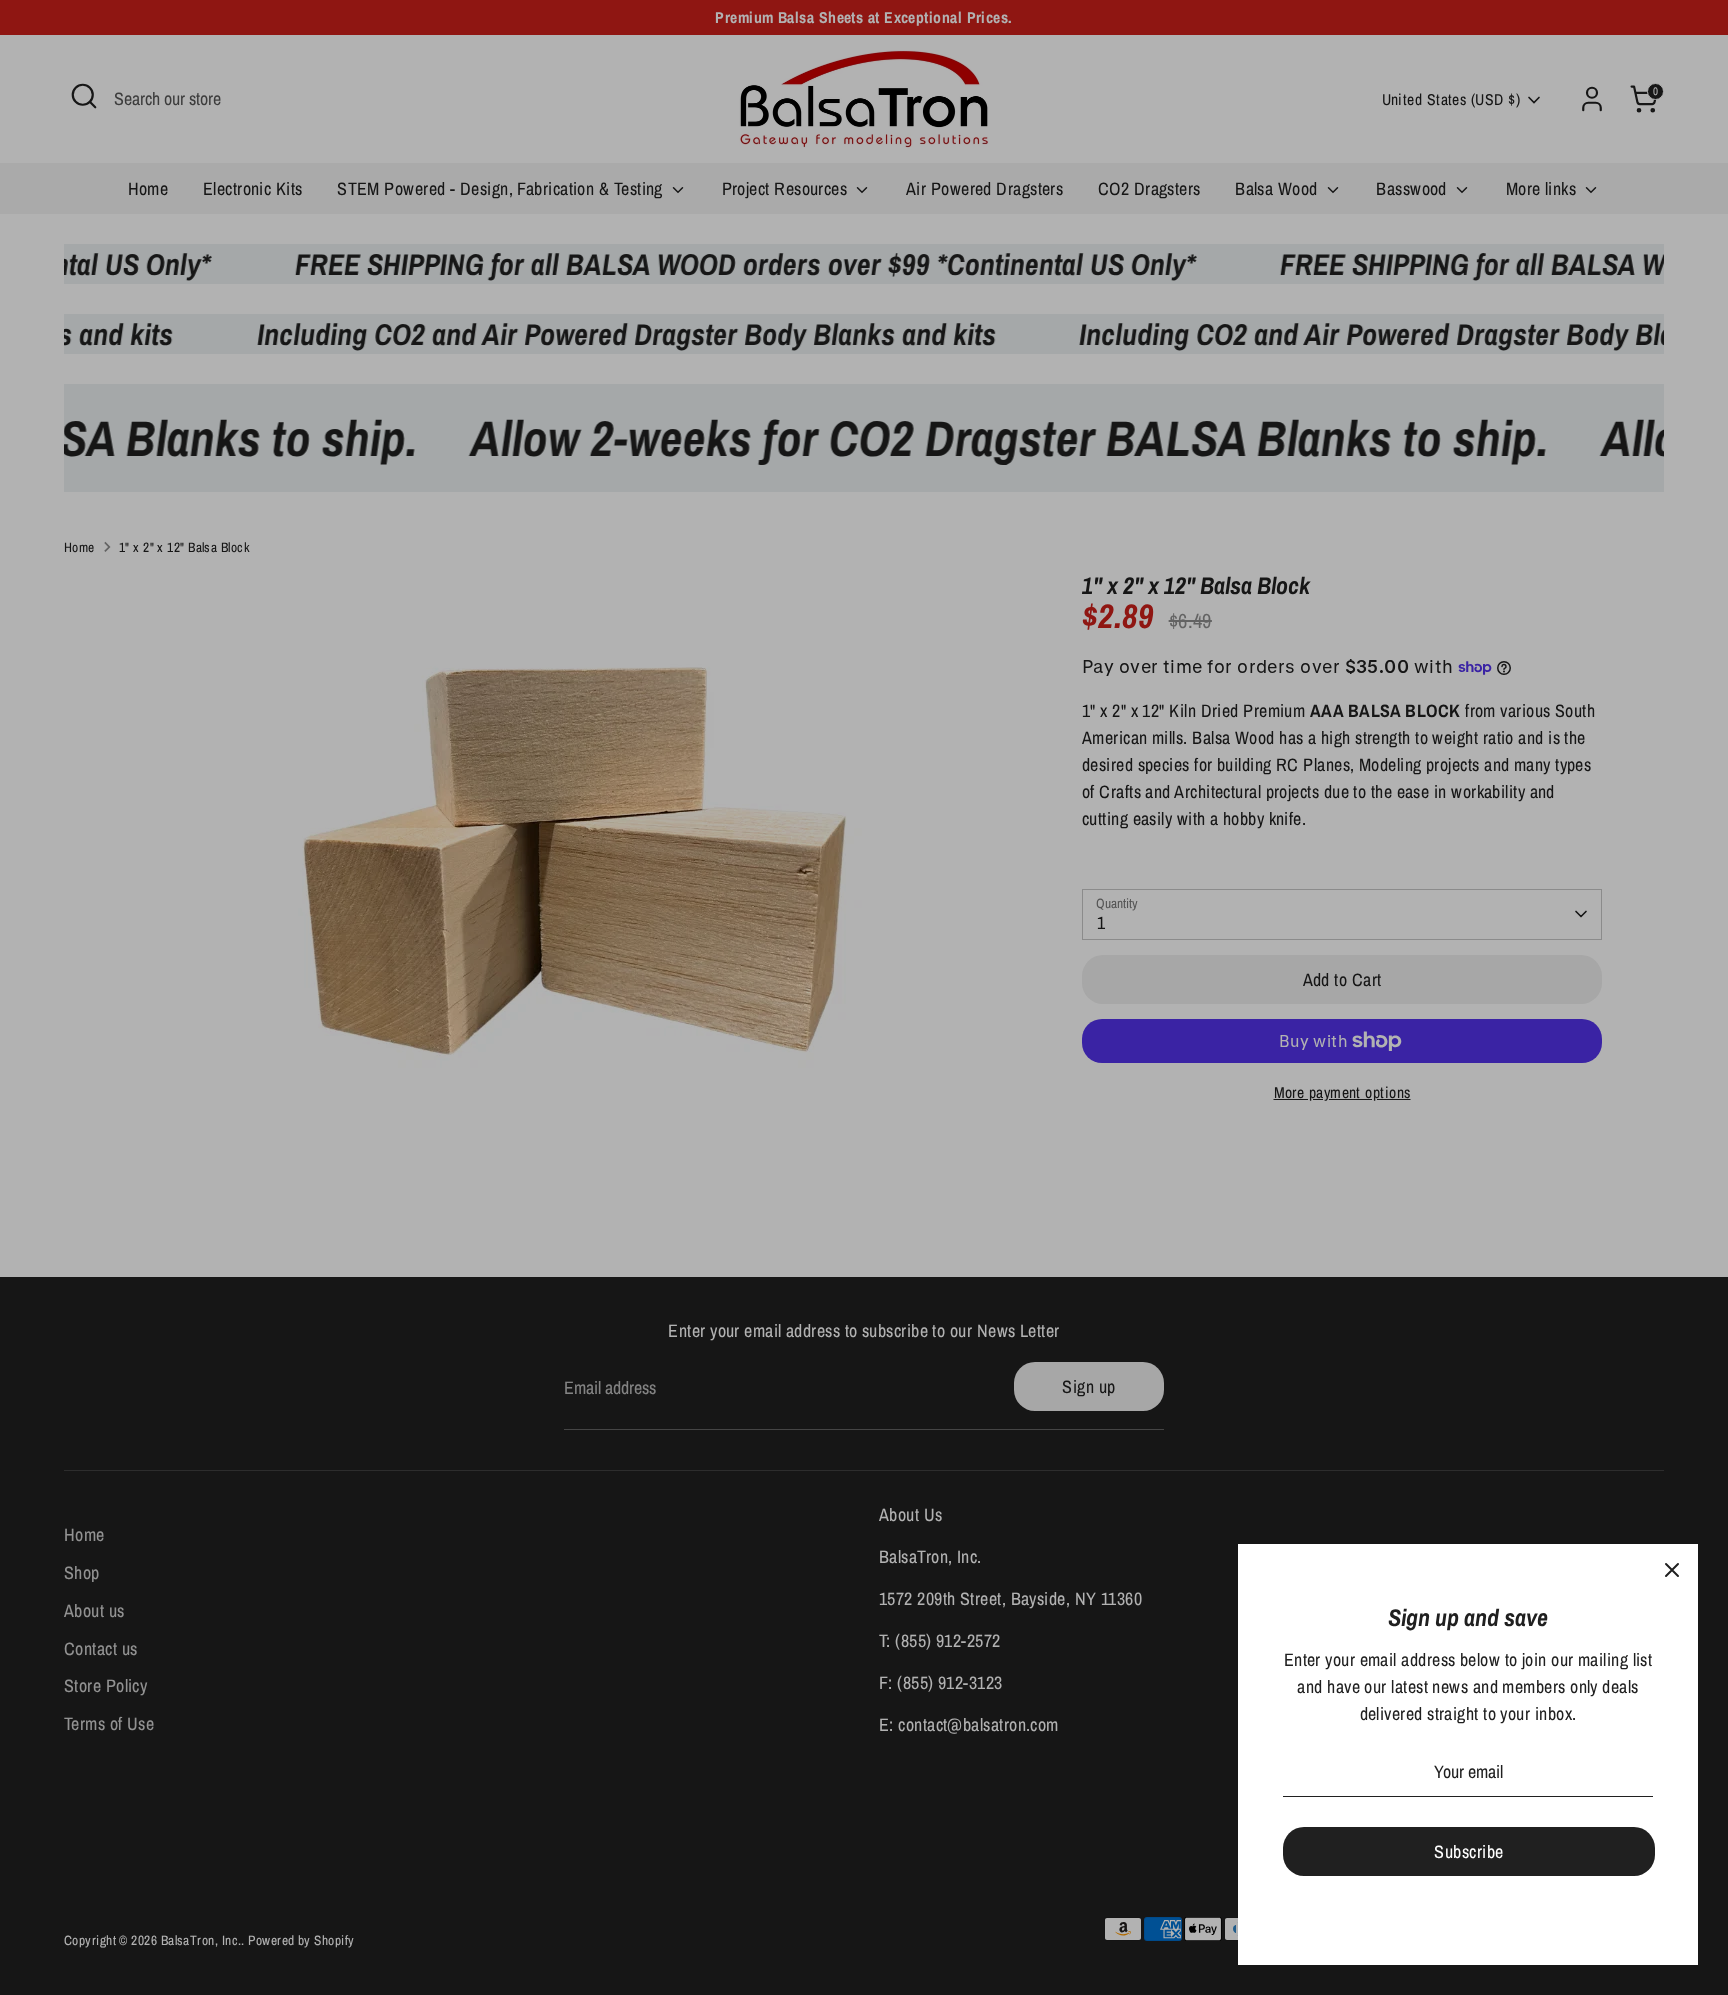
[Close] (1672, 1570)
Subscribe (1468, 1851)
